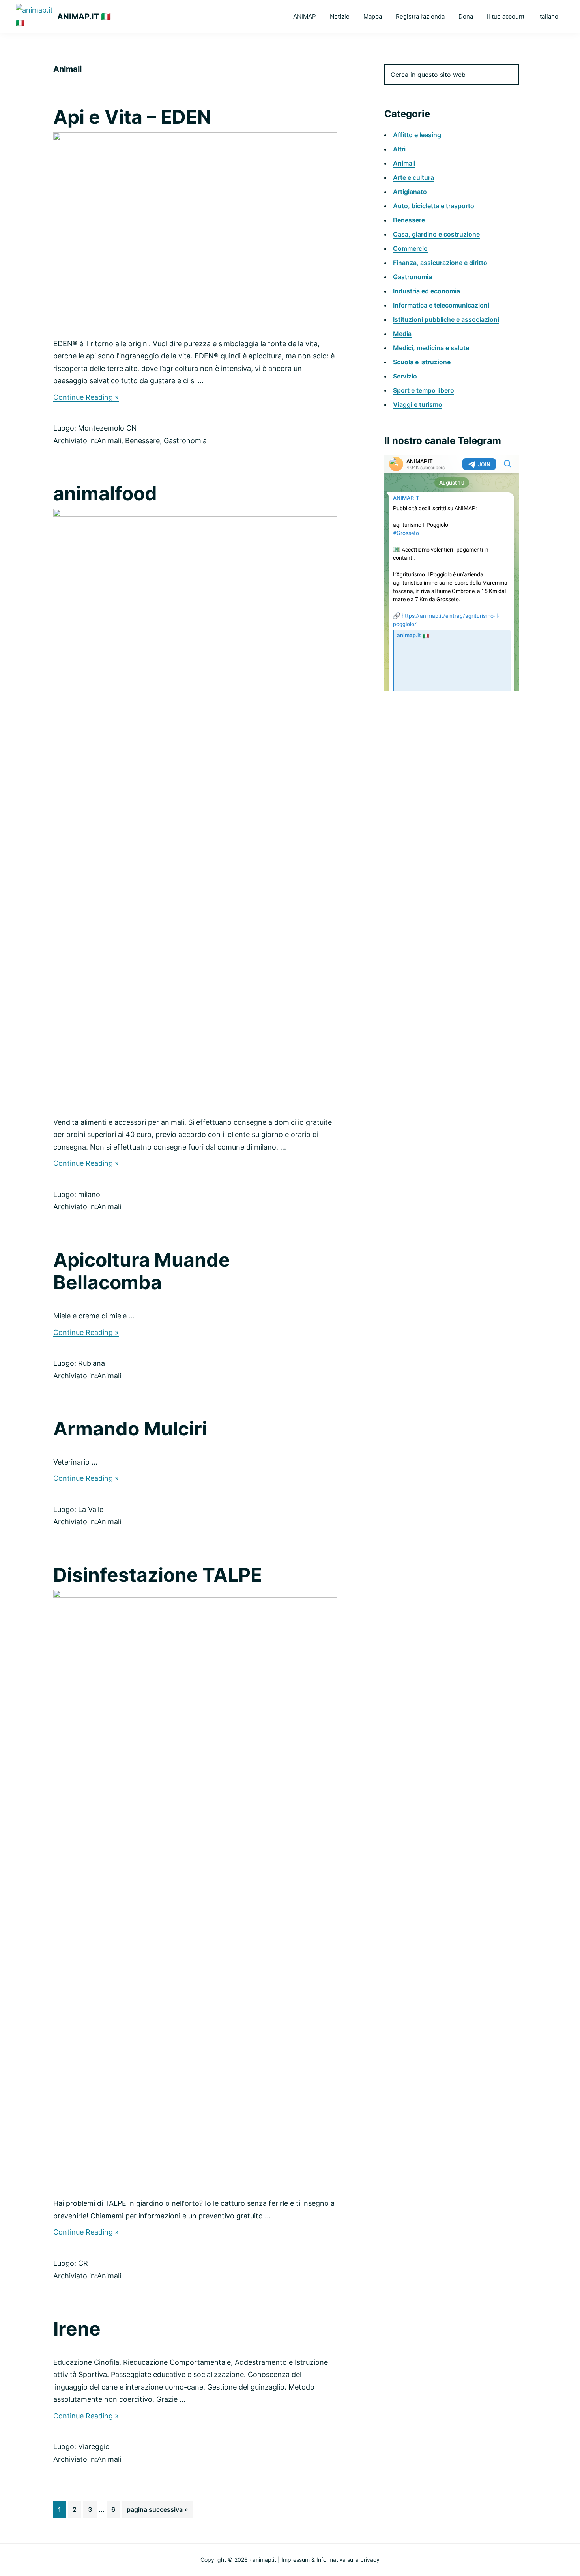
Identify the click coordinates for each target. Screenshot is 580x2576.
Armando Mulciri (130, 1429)
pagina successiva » (157, 2512)
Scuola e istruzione (422, 362)
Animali (109, 441)
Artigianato (410, 192)
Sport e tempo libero (424, 390)
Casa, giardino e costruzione (436, 234)
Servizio (405, 376)
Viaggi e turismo (418, 404)
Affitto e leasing (417, 135)
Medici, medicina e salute (431, 348)
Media (402, 334)
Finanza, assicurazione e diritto (440, 263)
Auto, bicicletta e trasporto (434, 206)
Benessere (142, 441)
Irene (77, 2329)
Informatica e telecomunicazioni (441, 305)
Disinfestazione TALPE (158, 1575)
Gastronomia (185, 441)
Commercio (410, 248)
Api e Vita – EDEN (132, 117)
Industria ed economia (427, 291)
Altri (399, 149)
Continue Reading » (86, 398)
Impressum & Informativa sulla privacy (330, 2560)
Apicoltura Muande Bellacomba (142, 1271)
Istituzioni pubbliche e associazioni (446, 319)
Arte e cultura (413, 177)
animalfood (105, 493)
